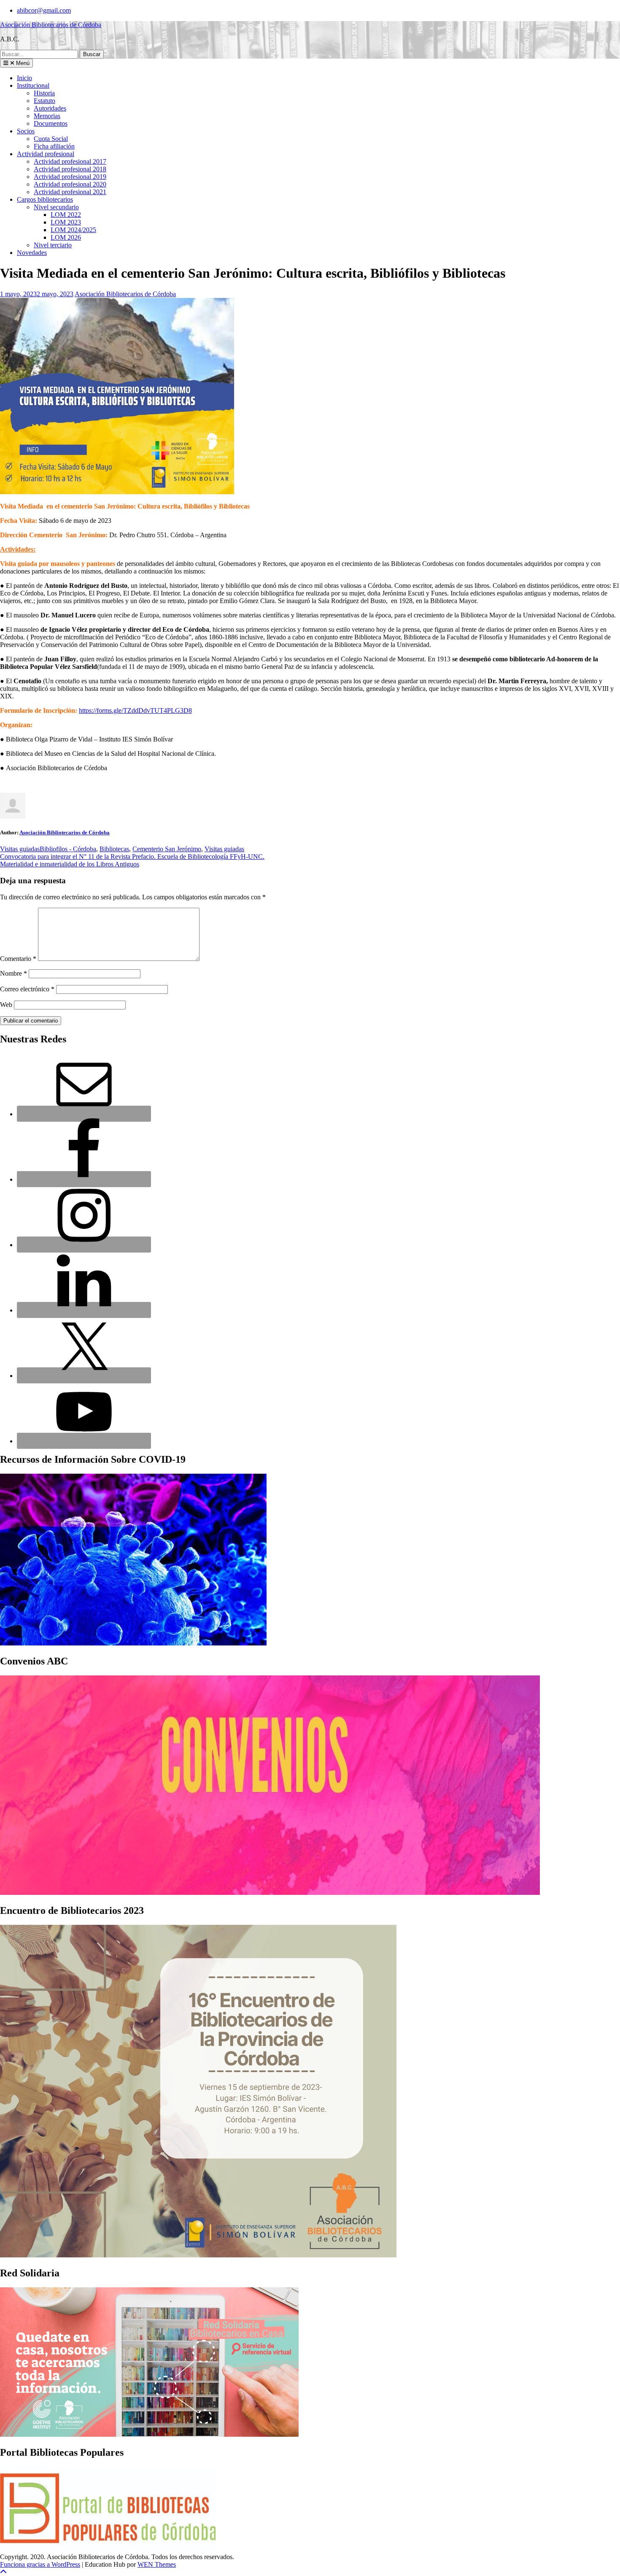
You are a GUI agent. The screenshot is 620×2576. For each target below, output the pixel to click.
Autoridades (50, 108)
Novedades (32, 253)
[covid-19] (133, 1643)
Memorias (47, 116)
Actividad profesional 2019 (70, 177)
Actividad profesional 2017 (70, 161)
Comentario (18, 959)
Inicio (24, 78)
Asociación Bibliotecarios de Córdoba (51, 25)
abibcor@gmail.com (44, 10)
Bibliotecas (114, 849)
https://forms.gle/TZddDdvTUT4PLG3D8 (135, 710)
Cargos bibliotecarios (45, 199)
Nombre (13, 973)
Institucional (33, 85)
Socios (26, 131)
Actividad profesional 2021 (70, 192)
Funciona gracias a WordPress (40, 2564)
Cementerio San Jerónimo (167, 849)
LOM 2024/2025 (73, 230)
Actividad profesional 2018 (70, 169)
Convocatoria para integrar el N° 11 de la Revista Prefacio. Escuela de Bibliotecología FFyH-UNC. (132, 856)
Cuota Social (51, 139)
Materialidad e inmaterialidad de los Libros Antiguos (70, 864)
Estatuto (44, 101)
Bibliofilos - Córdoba (68, 849)
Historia (44, 93)
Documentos (51, 123)
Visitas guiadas (20, 849)
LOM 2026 (66, 237)
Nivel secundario (56, 207)
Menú (22, 63)
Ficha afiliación (54, 146)
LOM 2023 (66, 222)
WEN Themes (157, 2564)
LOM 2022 (66, 215)
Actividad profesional (46, 154)
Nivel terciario (53, 245)
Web (6, 1005)
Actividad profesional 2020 (70, 184)
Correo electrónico (27, 989)
